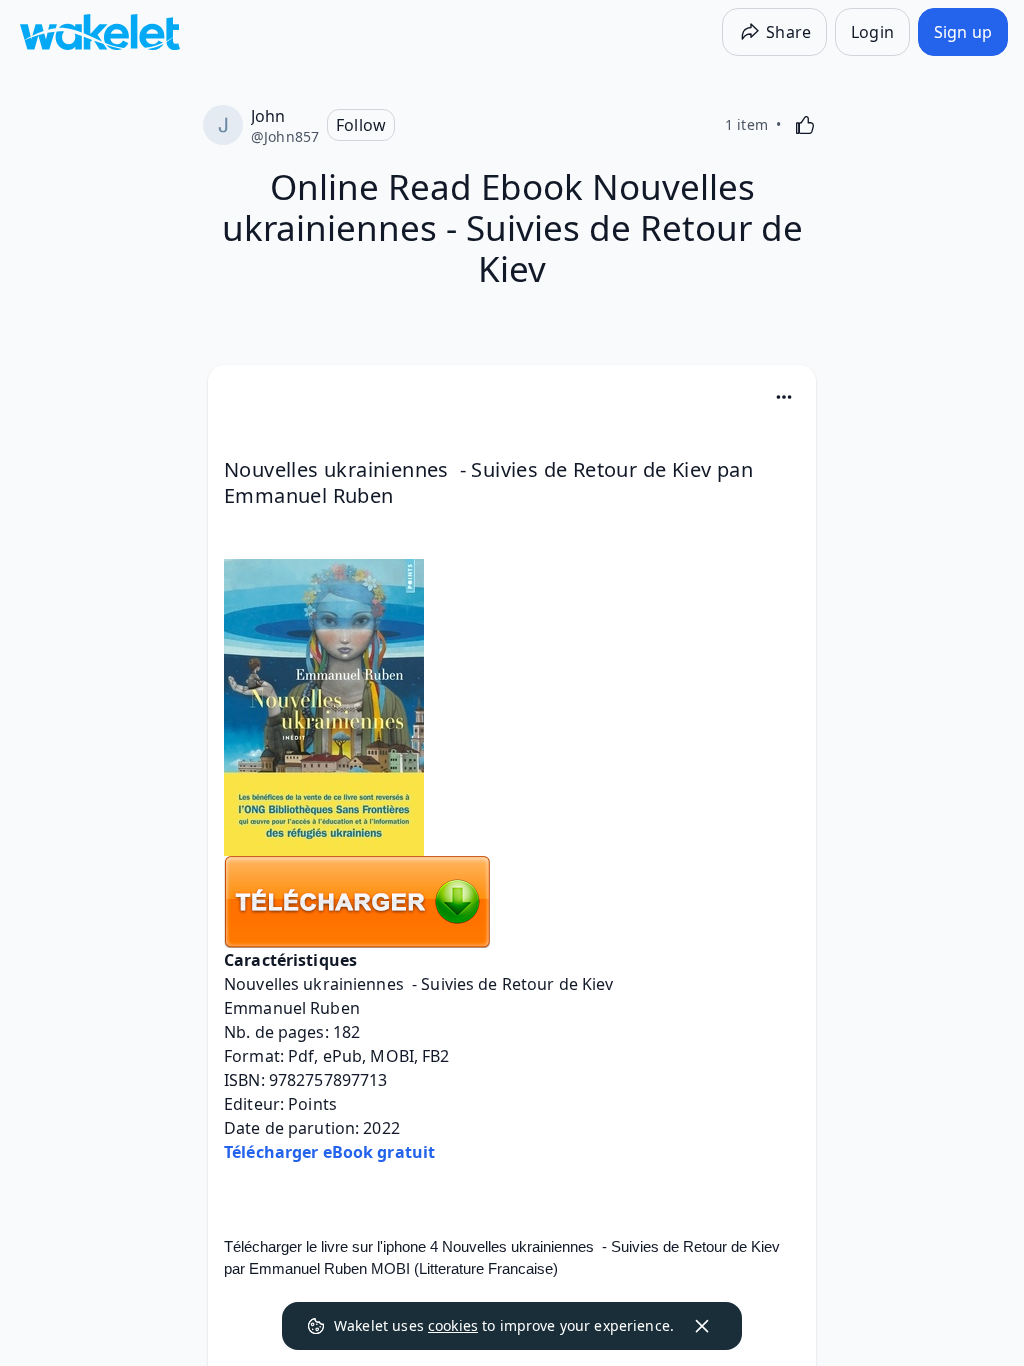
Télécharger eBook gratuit (329, 1152)
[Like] (805, 125)
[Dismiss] (702, 1326)
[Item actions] (784, 397)
